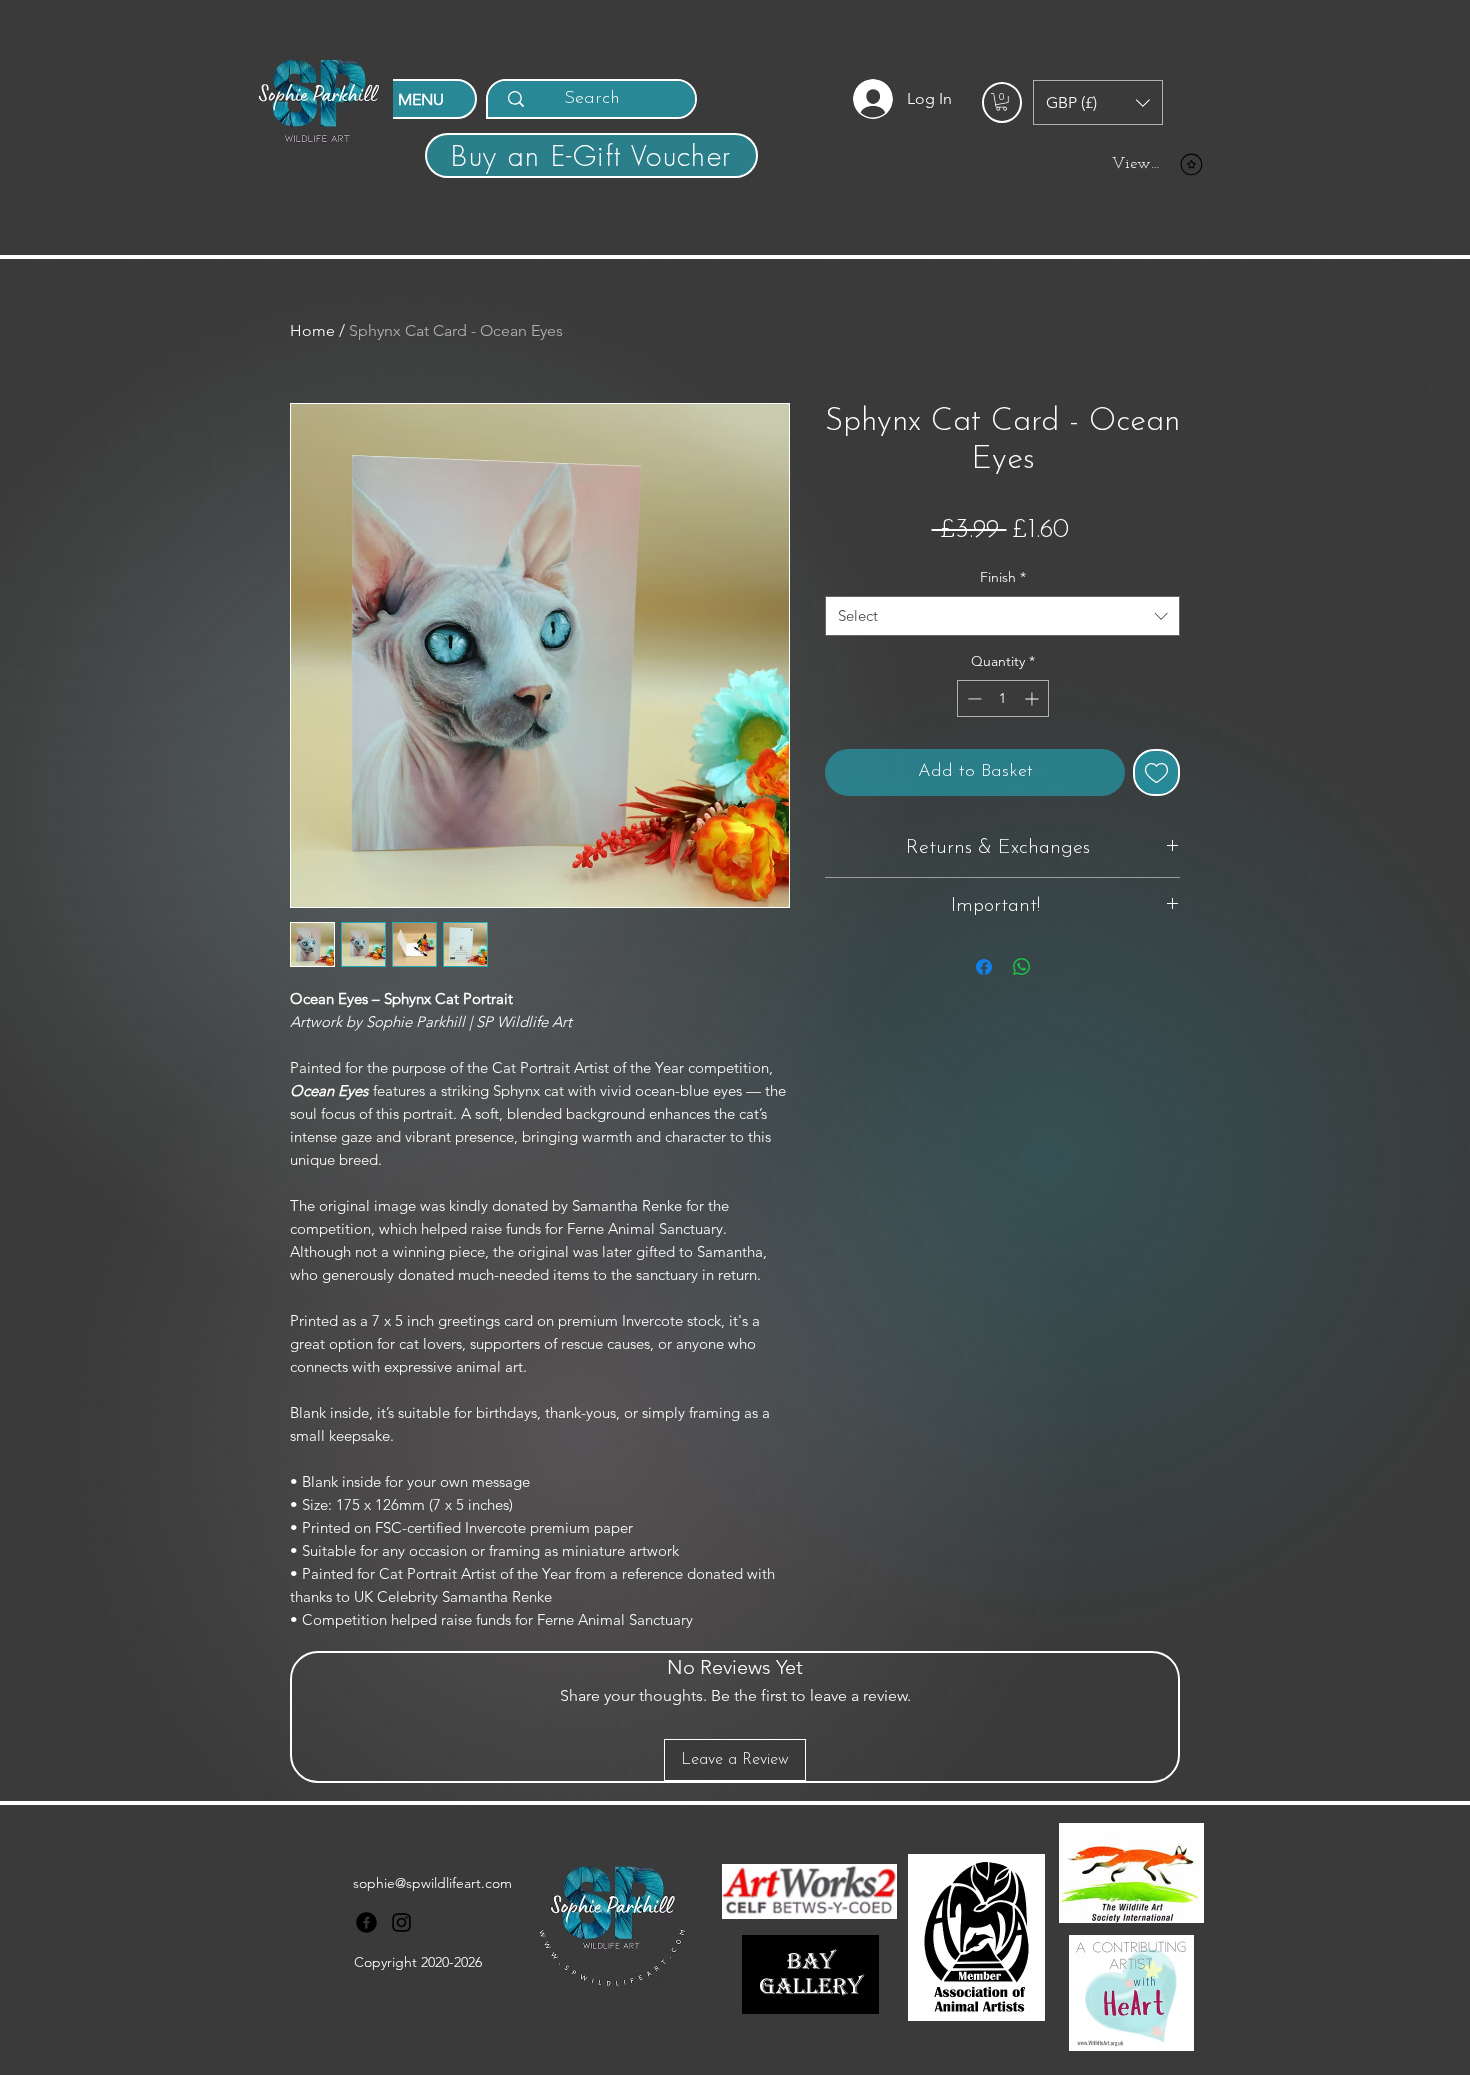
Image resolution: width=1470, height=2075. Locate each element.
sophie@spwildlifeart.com (432, 1883)
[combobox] (1002, 616)
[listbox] (1098, 102)
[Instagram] (401, 1922)
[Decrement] (972, 698)
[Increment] (1033, 698)
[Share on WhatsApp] (1022, 967)
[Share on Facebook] (984, 967)
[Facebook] (366, 1922)
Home (312, 330)
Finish (1003, 577)
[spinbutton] (1003, 698)
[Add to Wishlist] (1156, 772)
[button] (1001, 102)
